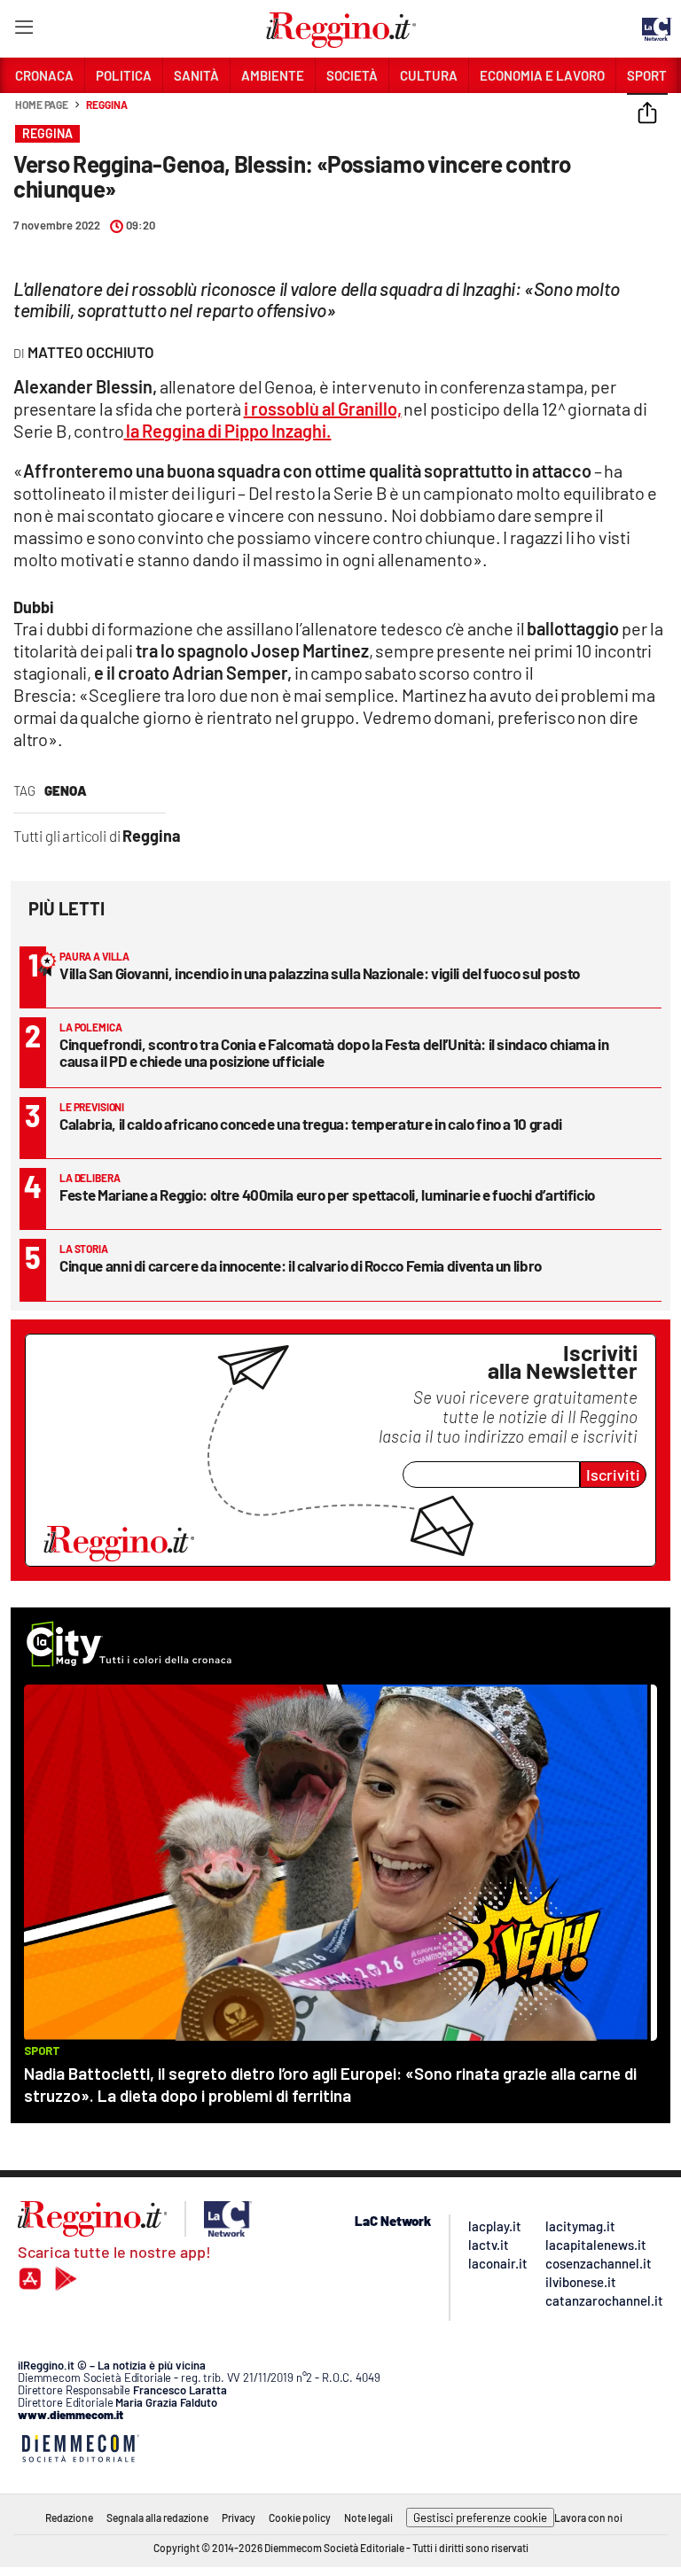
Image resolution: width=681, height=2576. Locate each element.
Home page (42, 105)
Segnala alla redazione (157, 2518)
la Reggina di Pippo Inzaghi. (227, 431)
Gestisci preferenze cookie (480, 2518)
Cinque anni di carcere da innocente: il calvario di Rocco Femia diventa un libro (301, 1265)
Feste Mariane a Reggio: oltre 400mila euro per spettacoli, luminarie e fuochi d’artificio (327, 1195)
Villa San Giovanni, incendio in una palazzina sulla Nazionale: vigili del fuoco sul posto (320, 973)
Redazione (69, 2518)
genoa (66, 790)
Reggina (106, 105)
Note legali (368, 2518)
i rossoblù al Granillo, (323, 409)
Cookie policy (300, 2518)
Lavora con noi (588, 2518)
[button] (647, 114)
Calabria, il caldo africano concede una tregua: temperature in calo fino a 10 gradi (311, 1124)
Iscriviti (613, 1475)
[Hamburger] (23, 31)
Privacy (239, 2518)
